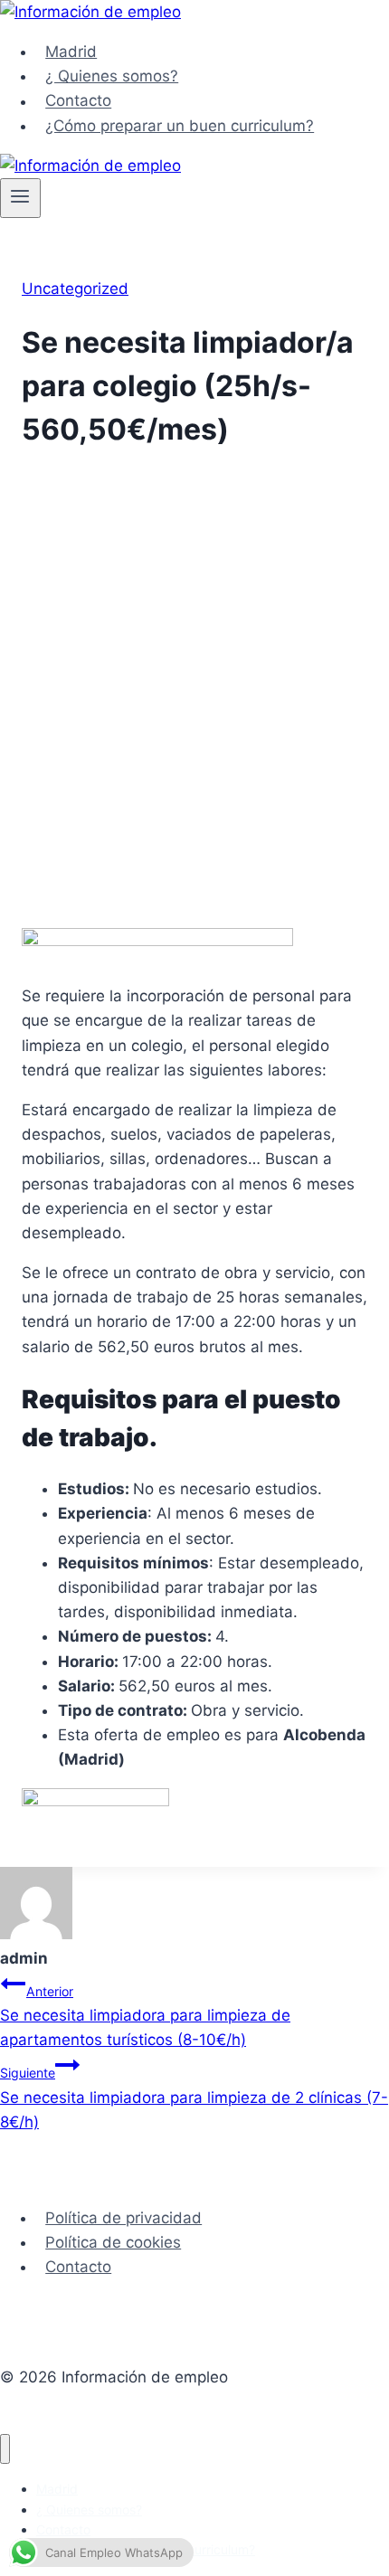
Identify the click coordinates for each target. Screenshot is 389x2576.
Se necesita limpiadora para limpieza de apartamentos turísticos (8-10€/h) (145, 2016)
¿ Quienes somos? (112, 76)
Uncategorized (75, 289)
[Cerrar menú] (5, 2449)
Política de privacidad (123, 2218)
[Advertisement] (194, 705)
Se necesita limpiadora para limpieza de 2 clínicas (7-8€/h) (194, 2098)
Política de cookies (113, 2242)
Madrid (71, 52)
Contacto (78, 101)
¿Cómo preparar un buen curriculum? (180, 126)
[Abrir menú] (20, 198)
